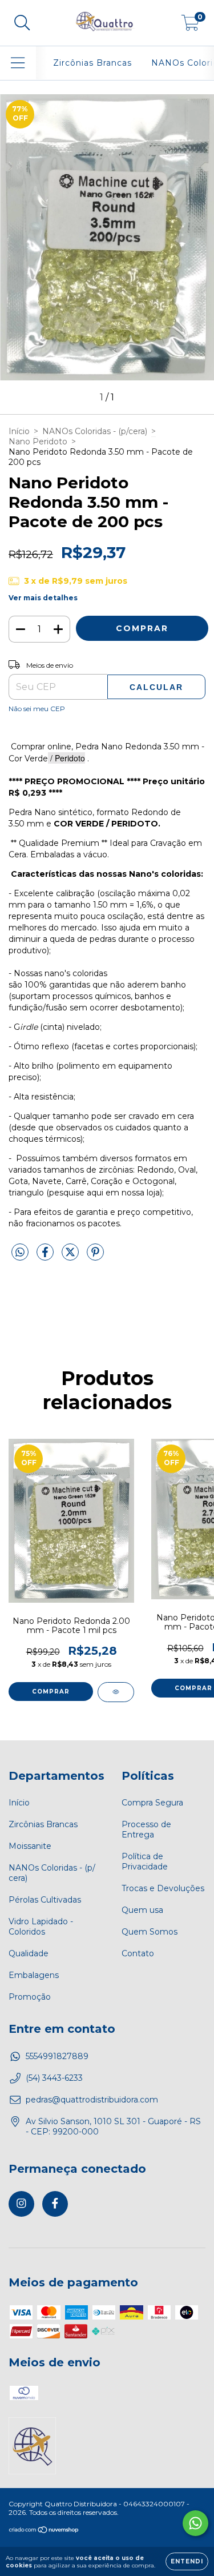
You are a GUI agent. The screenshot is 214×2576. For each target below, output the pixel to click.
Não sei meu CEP (37, 709)
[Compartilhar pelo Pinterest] (95, 1257)
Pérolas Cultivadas (45, 1900)
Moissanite (30, 1846)
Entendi (187, 2561)
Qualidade (29, 1953)
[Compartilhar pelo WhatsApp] (20, 1253)
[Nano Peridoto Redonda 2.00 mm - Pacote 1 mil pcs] (116, 1692)
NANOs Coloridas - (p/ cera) (52, 1873)
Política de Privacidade (145, 1861)
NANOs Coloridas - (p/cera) (95, 431)
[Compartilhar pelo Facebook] (46, 1257)
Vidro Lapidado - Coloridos (41, 1927)
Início (19, 431)
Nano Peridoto (38, 442)
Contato (138, 1953)
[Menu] (18, 63)
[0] (190, 26)
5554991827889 (57, 2056)
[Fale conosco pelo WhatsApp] (195, 2523)
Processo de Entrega (146, 1829)
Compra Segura (152, 1803)
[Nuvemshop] (44, 2531)
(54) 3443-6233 (54, 2078)
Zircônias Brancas (92, 63)
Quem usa (142, 1910)
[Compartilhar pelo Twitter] (71, 1257)
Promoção (30, 1997)
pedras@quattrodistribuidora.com (92, 2100)
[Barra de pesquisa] (22, 23)
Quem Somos (150, 1932)
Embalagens (34, 1975)
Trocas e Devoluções (163, 1888)
